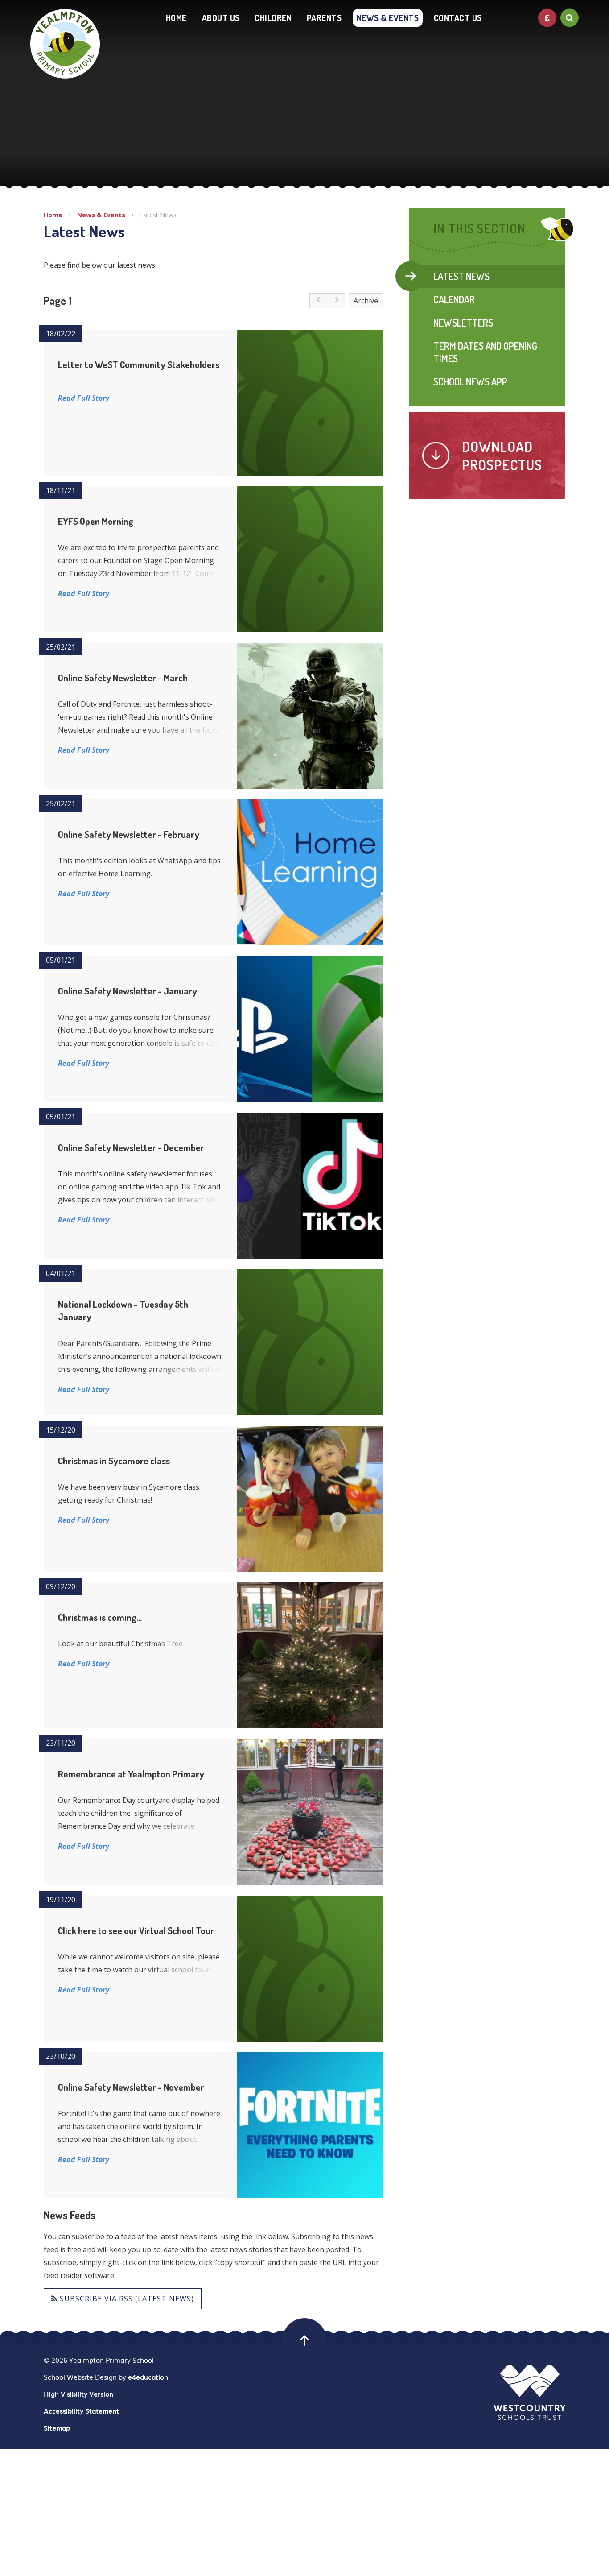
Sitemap (57, 2428)
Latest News (158, 215)
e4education (148, 2377)
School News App (470, 381)
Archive (366, 301)
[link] (318, 301)
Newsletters (463, 323)
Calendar (454, 299)
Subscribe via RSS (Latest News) (126, 2299)
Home (53, 215)
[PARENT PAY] (547, 18)
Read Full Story (84, 398)
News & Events (101, 215)
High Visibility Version (78, 2394)
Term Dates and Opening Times (485, 352)
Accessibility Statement (81, 2411)
